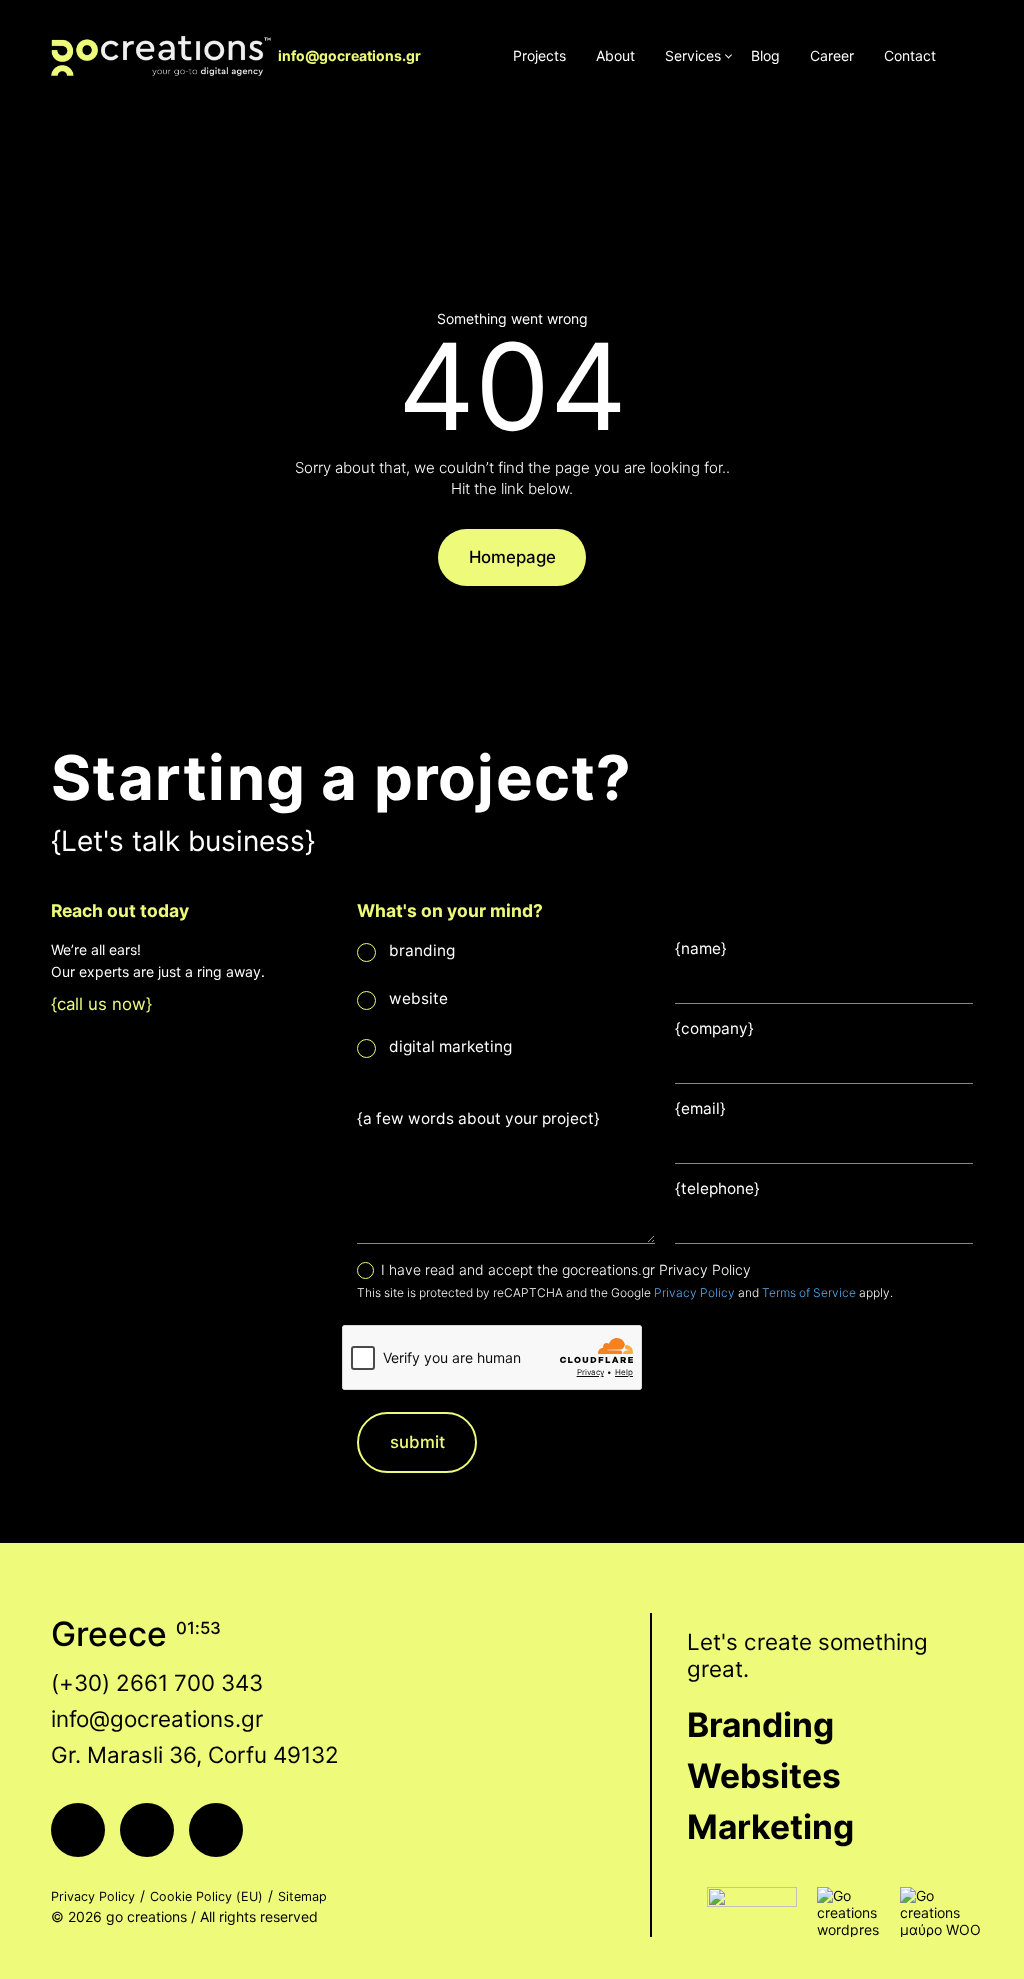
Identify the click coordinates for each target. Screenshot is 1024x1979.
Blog (765, 55)
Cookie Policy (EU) (206, 1896)
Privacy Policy (694, 1292)
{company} (714, 1028)
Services (693, 55)
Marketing (770, 1826)
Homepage (512, 557)
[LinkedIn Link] (216, 1830)
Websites (764, 1775)
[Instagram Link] (147, 1830)
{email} (700, 1108)
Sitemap (302, 1896)
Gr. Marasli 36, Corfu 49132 (195, 1754)
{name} (701, 948)
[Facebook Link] (78, 1830)
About (615, 55)
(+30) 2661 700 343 (157, 1682)
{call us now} (101, 1004)
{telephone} (717, 1188)
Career (832, 55)
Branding (760, 1724)
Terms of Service (809, 1292)
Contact (910, 55)
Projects (539, 55)
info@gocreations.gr (349, 55)
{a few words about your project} (478, 1118)
